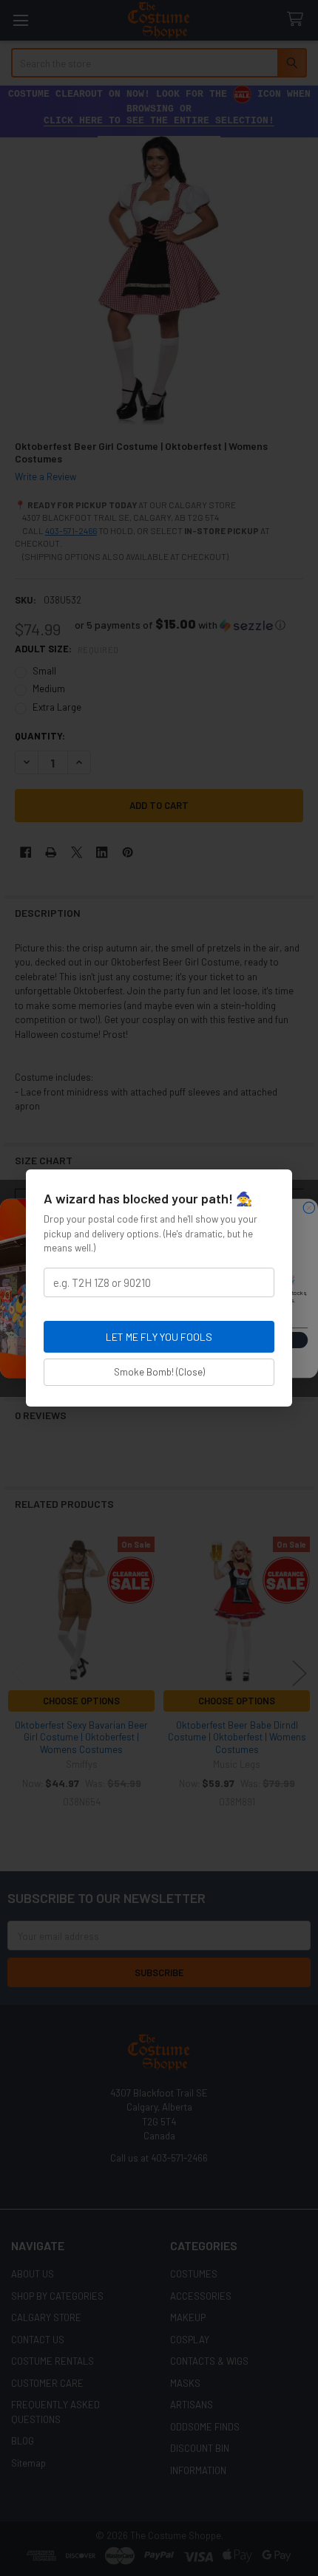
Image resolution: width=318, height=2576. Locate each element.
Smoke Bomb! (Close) (159, 1372)
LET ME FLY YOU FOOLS (159, 1337)
